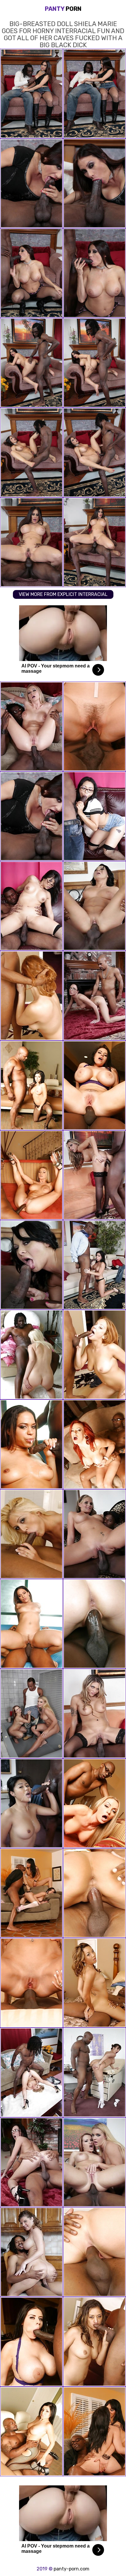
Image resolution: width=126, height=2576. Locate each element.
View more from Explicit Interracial (63, 594)
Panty (63, 9)
